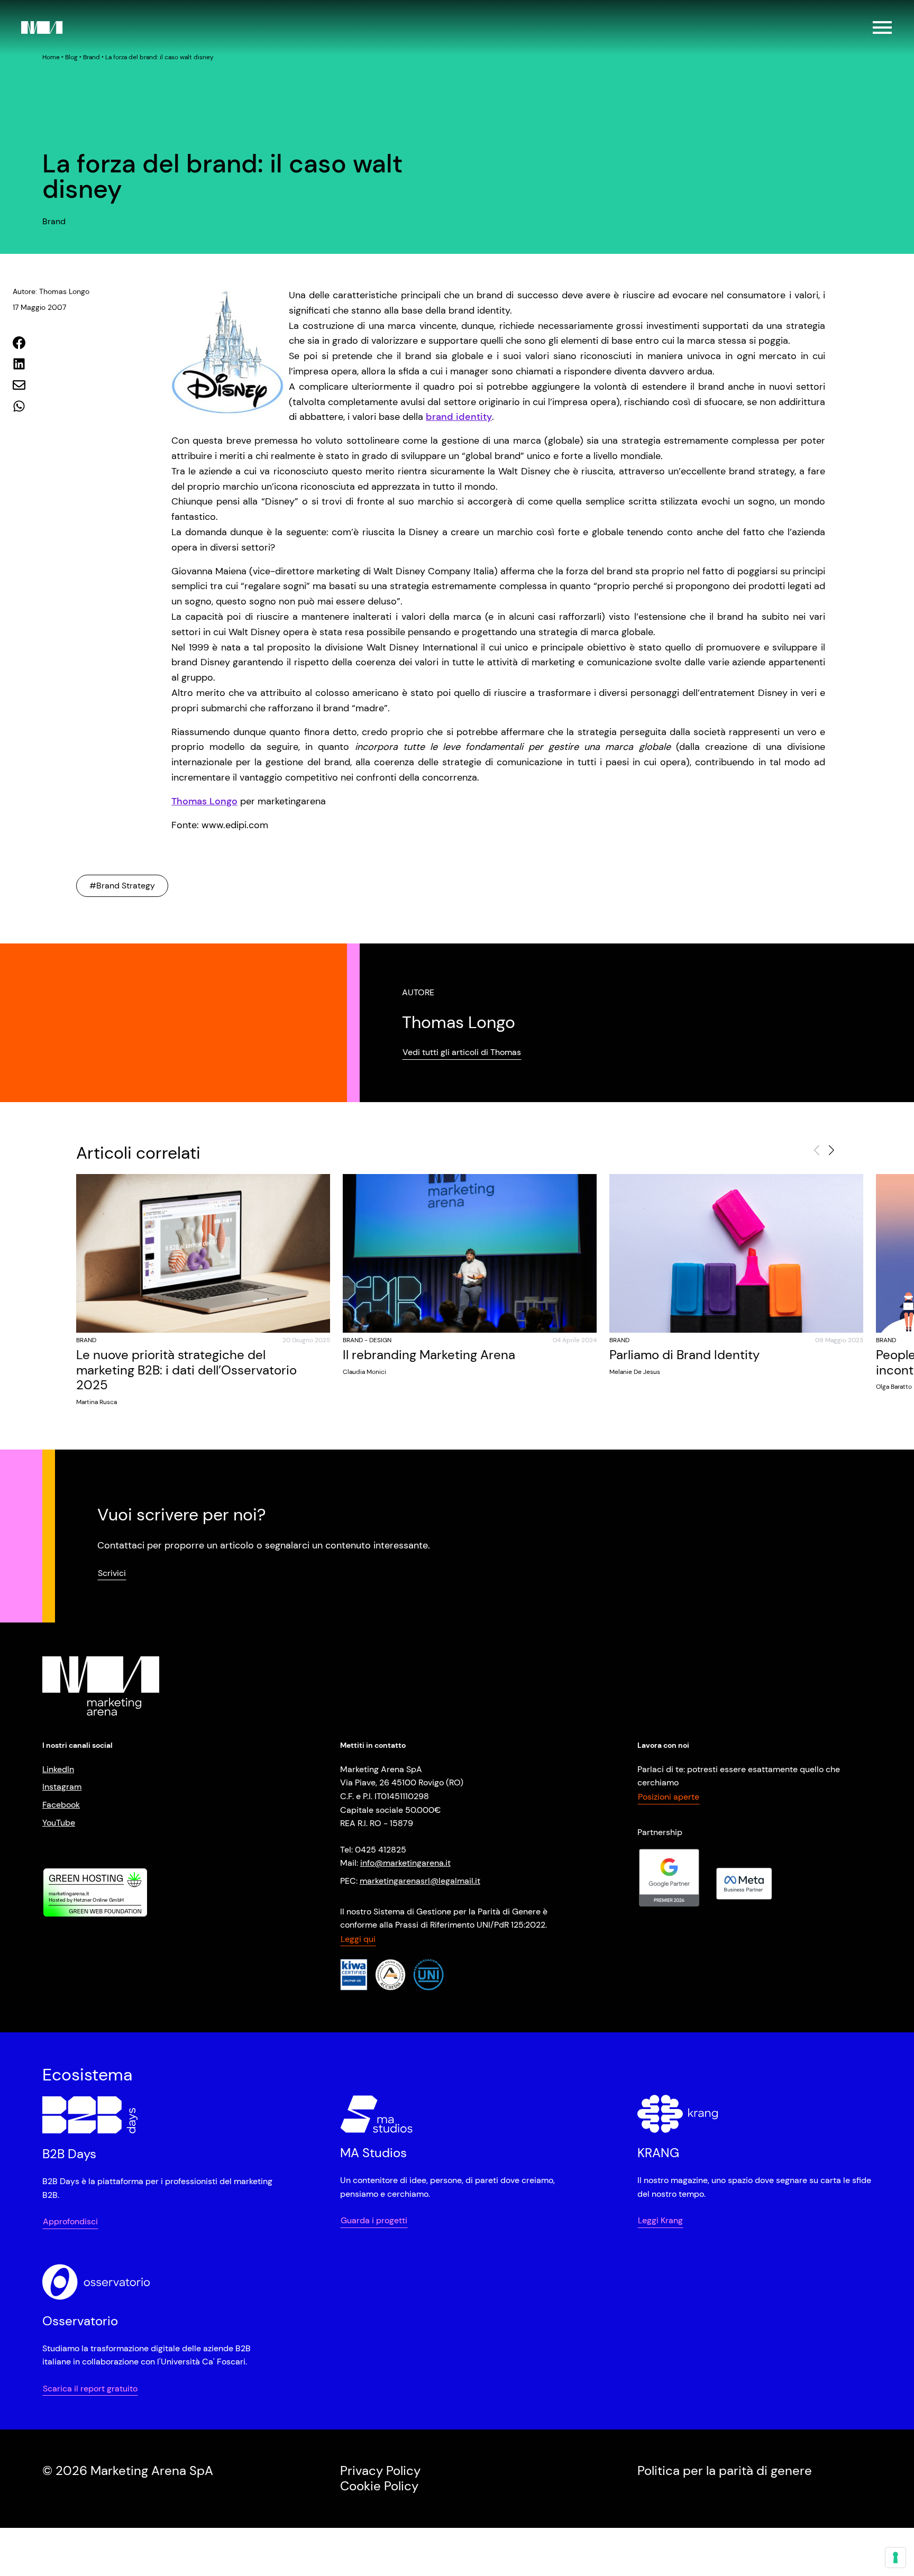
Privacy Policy (380, 2471)
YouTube (59, 1823)
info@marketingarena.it (405, 1863)
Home (51, 57)
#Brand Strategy (122, 886)
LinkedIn (58, 1769)
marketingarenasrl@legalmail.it (420, 1881)
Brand (92, 57)
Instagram (62, 1787)
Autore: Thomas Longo (51, 291)
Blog (71, 57)
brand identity (459, 417)
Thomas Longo (204, 801)
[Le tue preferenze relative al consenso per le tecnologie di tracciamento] (895, 2557)
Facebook (61, 1805)
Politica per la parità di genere (725, 2471)
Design (380, 1340)
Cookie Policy (379, 2486)
